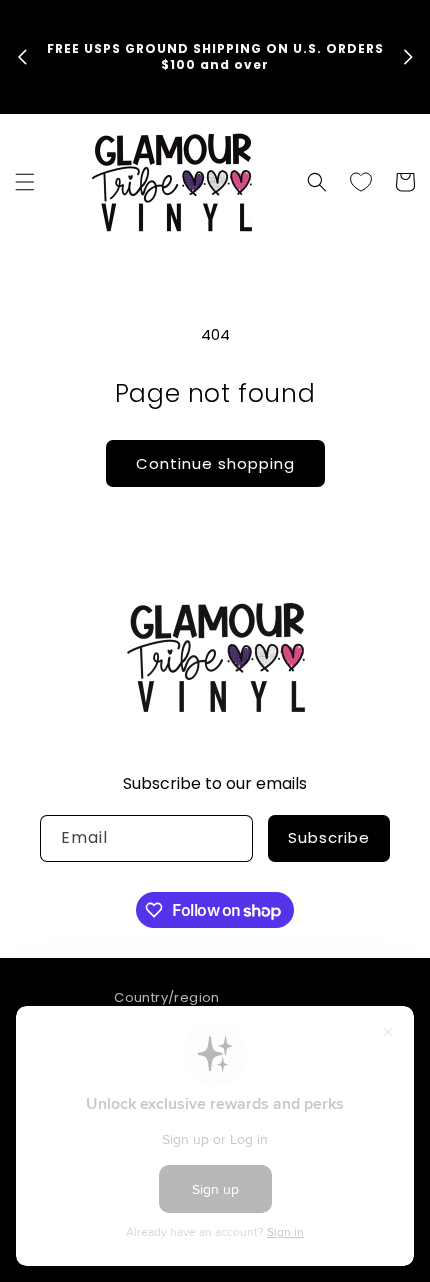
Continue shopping (215, 463)
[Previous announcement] (22, 57)
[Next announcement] (408, 57)
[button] (25, 182)
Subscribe (329, 837)
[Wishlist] (361, 182)
